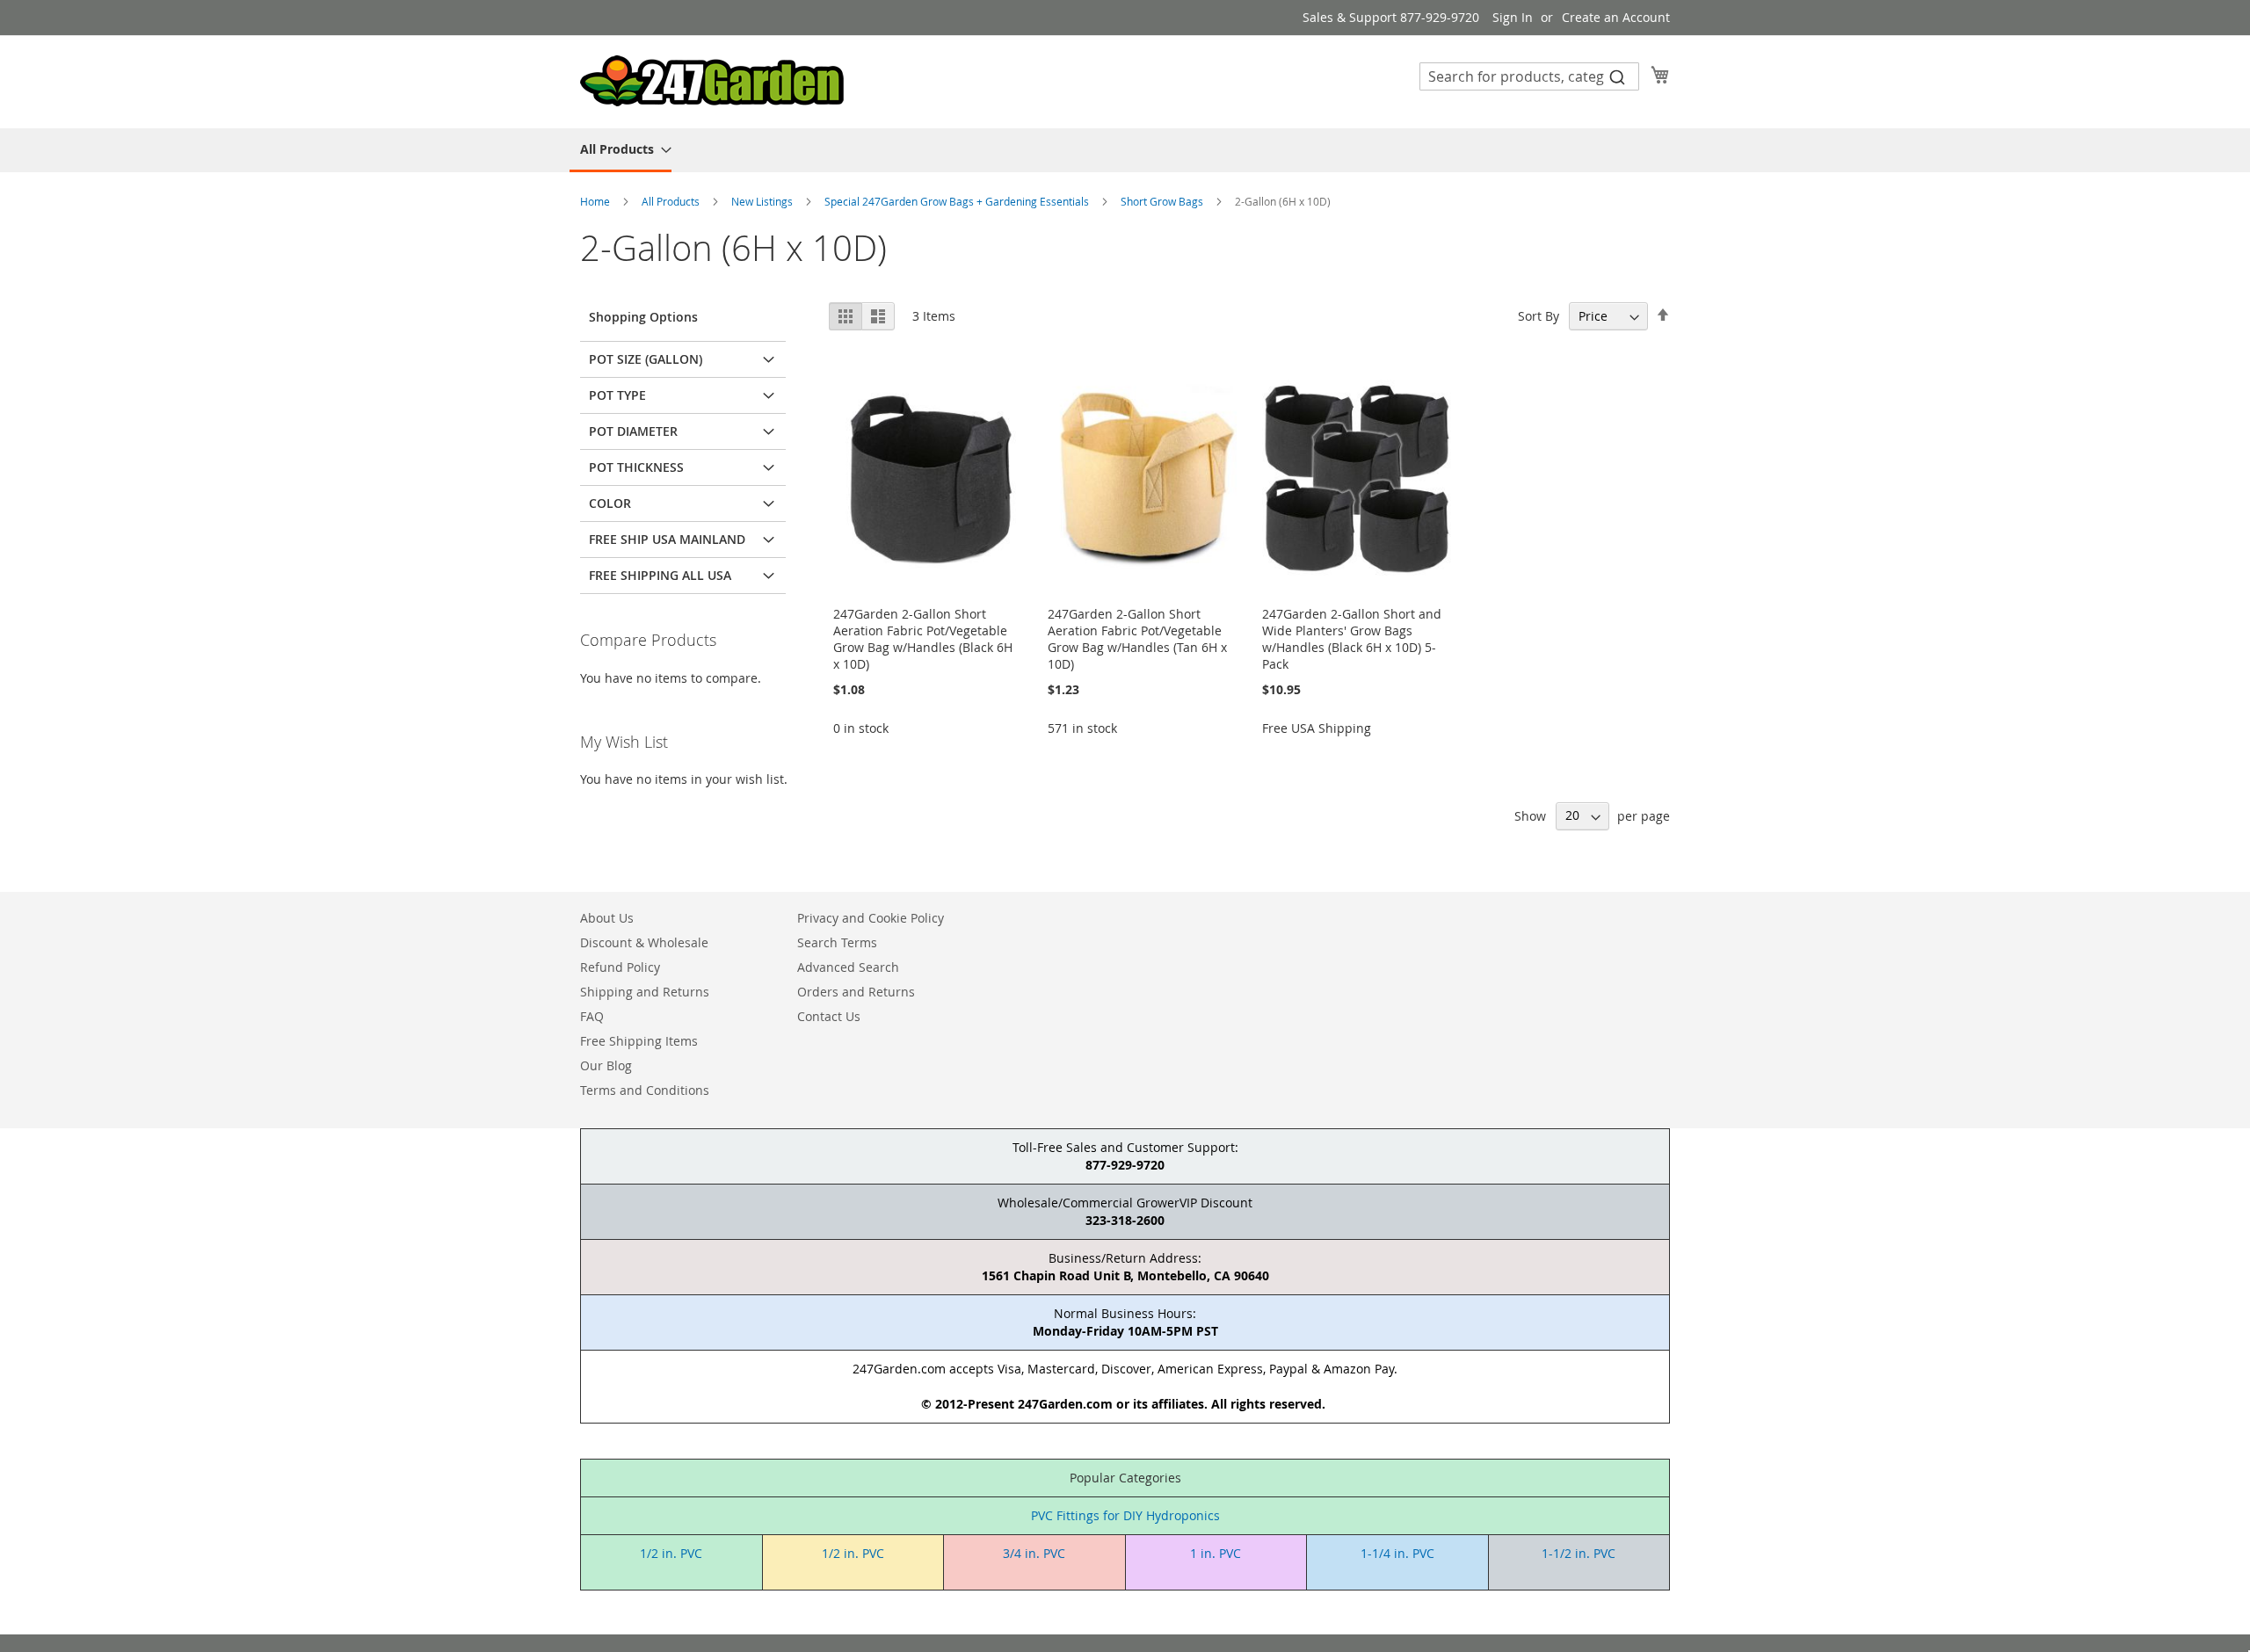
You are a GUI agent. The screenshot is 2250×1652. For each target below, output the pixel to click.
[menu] (1125, 150)
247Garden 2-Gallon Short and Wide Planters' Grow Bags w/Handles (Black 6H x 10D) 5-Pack (1352, 639)
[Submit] (1617, 76)
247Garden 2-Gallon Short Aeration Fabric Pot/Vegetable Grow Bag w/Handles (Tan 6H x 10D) (1137, 639)
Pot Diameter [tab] (633, 431)
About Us (607, 918)
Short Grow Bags (1163, 201)
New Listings (763, 201)
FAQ (592, 1016)
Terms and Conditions (645, 1090)
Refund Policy (620, 967)
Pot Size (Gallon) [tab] (646, 359)
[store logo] (712, 81)
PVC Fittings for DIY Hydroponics (1125, 1515)
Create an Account (1616, 17)
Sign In (1513, 17)
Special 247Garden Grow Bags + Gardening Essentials (958, 201)
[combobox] (1529, 76)
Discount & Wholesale (644, 942)
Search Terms (837, 942)
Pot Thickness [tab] (636, 467)
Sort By (1539, 316)
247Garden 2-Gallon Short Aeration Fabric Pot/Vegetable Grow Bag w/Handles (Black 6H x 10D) (923, 639)
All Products (672, 201)
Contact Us (829, 1016)
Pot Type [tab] (617, 395)
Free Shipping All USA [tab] (660, 575)
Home (596, 201)
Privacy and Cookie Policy (871, 918)
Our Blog (606, 1065)
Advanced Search (848, 967)
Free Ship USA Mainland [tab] (667, 539)
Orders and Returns (856, 992)
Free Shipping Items (639, 1041)
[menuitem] (621, 150)
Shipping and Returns (645, 992)
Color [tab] (610, 503)
